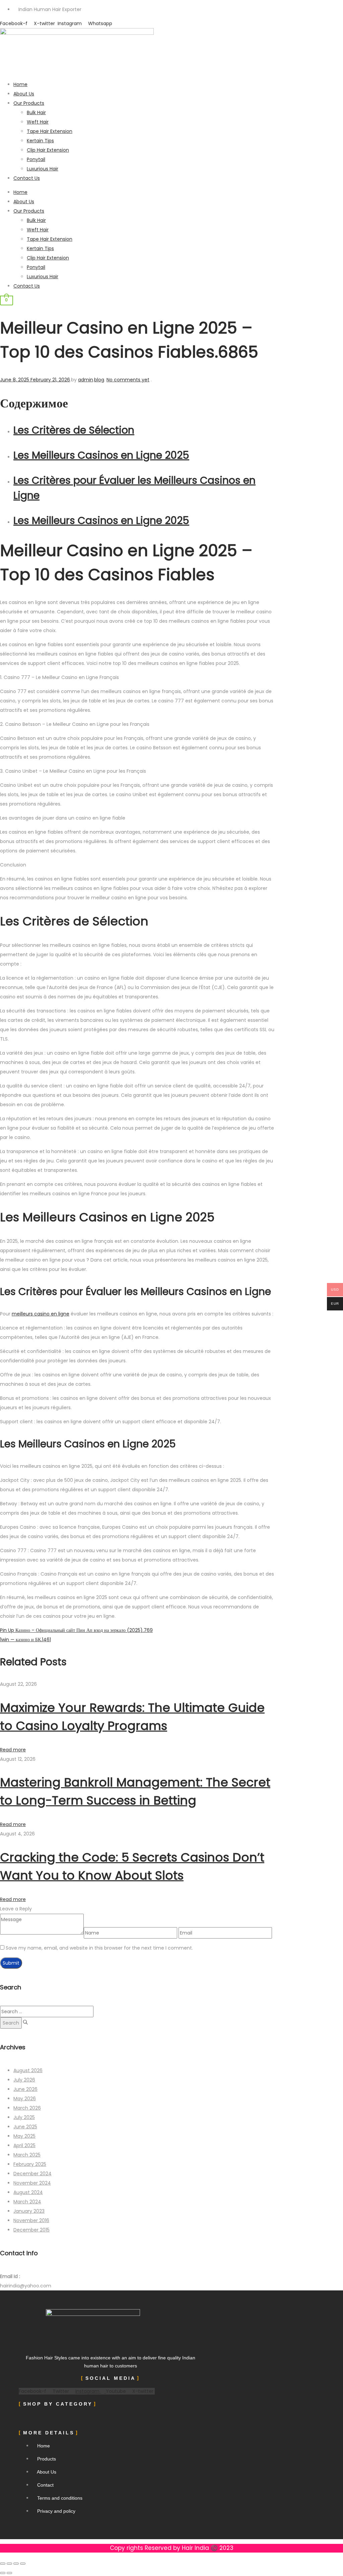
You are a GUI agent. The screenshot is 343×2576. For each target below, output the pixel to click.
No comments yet (128, 380)
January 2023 (29, 2211)
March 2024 (27, 2202)
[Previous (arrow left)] (3, 2573)
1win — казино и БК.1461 (25, 1640)
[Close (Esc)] (23, 2564)
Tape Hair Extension (50, 131)
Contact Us (27, 178)
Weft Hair (38, 122)
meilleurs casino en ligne (41, 1314)
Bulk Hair (36, 112)
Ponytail (36, 159)
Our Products (29, 103)
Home (20, 84)
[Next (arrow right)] (9, 2573)
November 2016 (31, 2220)
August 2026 (28, 2070)
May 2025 (24, 2136)
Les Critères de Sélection (74, 430)
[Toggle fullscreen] (9, 2564)
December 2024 (32, 2174)
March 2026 (27, 2108)
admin (86, 380)
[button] (80, 2418)
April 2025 (24, 2145)
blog (99, 380)
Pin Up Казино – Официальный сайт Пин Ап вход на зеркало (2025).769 (76, 1630)
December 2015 (31, 2230)
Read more (13, 1750)
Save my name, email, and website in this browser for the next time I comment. (99, 1948)
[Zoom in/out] (3, 2564)
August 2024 (28, 2192)
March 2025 (27, 2155)
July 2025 (24, 2117)
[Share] (16, 2564)
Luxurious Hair (43, 169)
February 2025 (30, 2164)
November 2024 (32, 2183)
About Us (24, 94)
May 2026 (25, 2099)
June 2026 (25, 2089)
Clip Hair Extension (48, 150)
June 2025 (25, 2127)
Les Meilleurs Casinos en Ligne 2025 (101, 455)
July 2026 (24, 2080)
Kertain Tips (40, 141)
